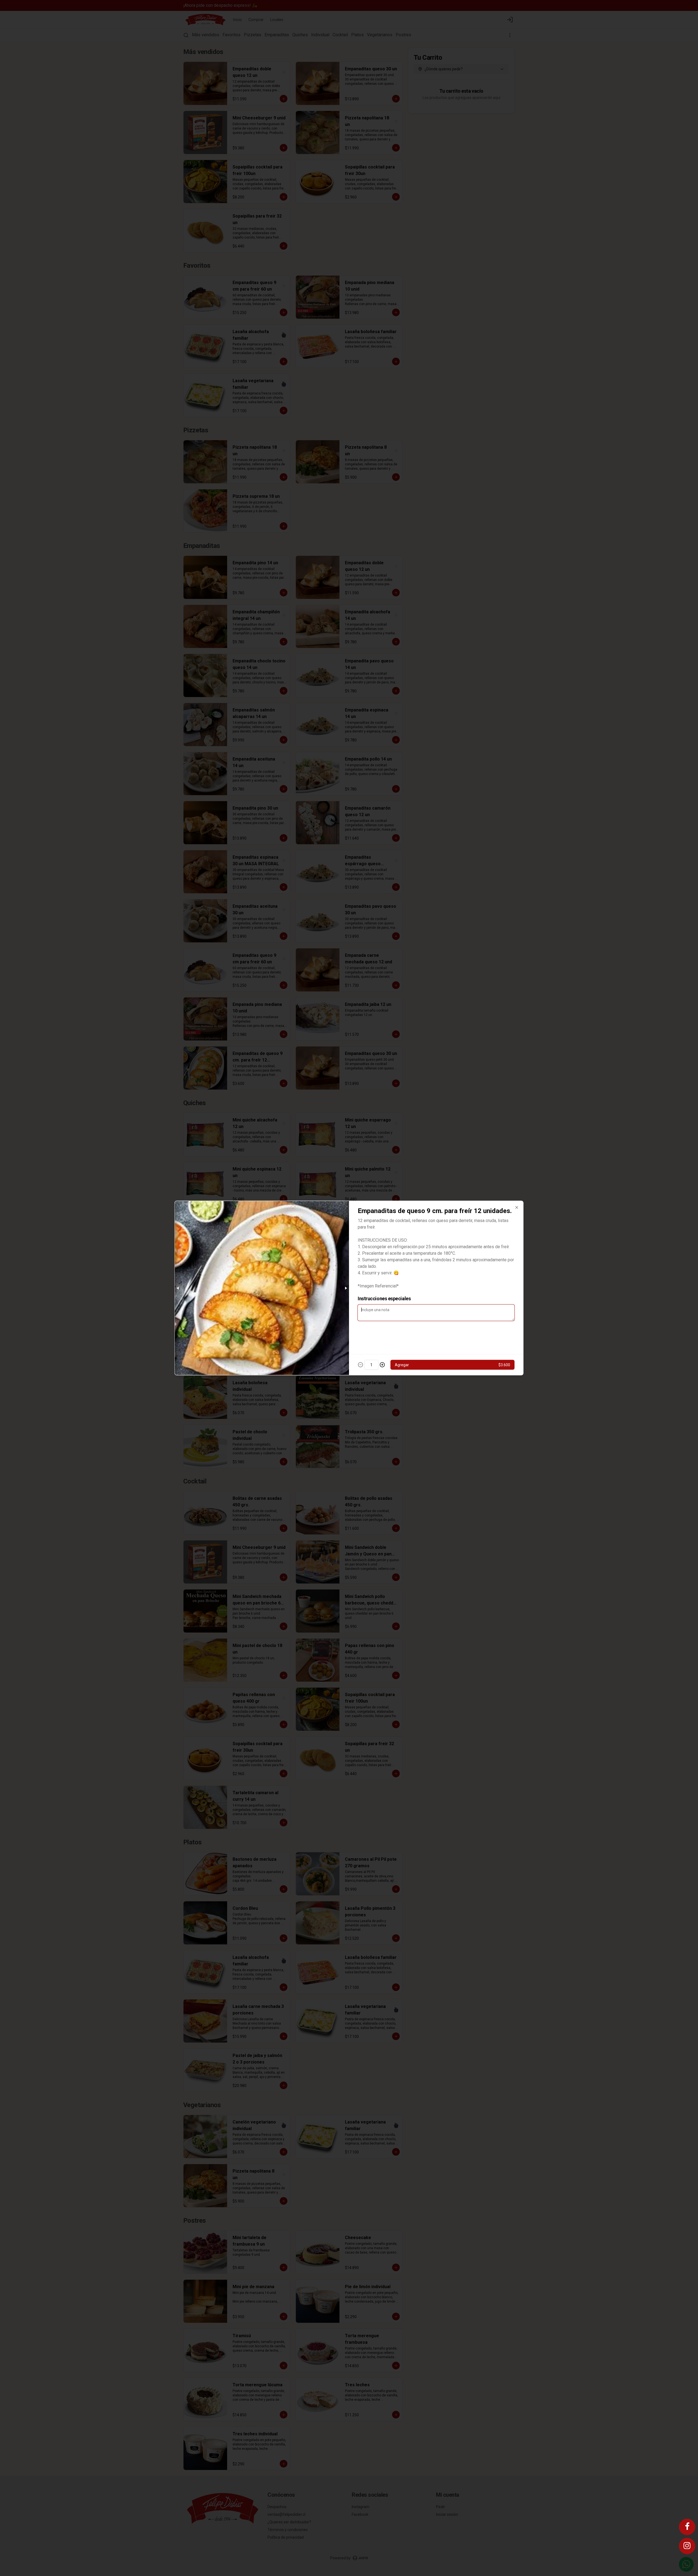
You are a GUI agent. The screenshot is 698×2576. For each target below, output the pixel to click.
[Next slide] (346, 1288)
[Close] (517, 1208)
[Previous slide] (178, 1288)
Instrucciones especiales (384, 1298)
